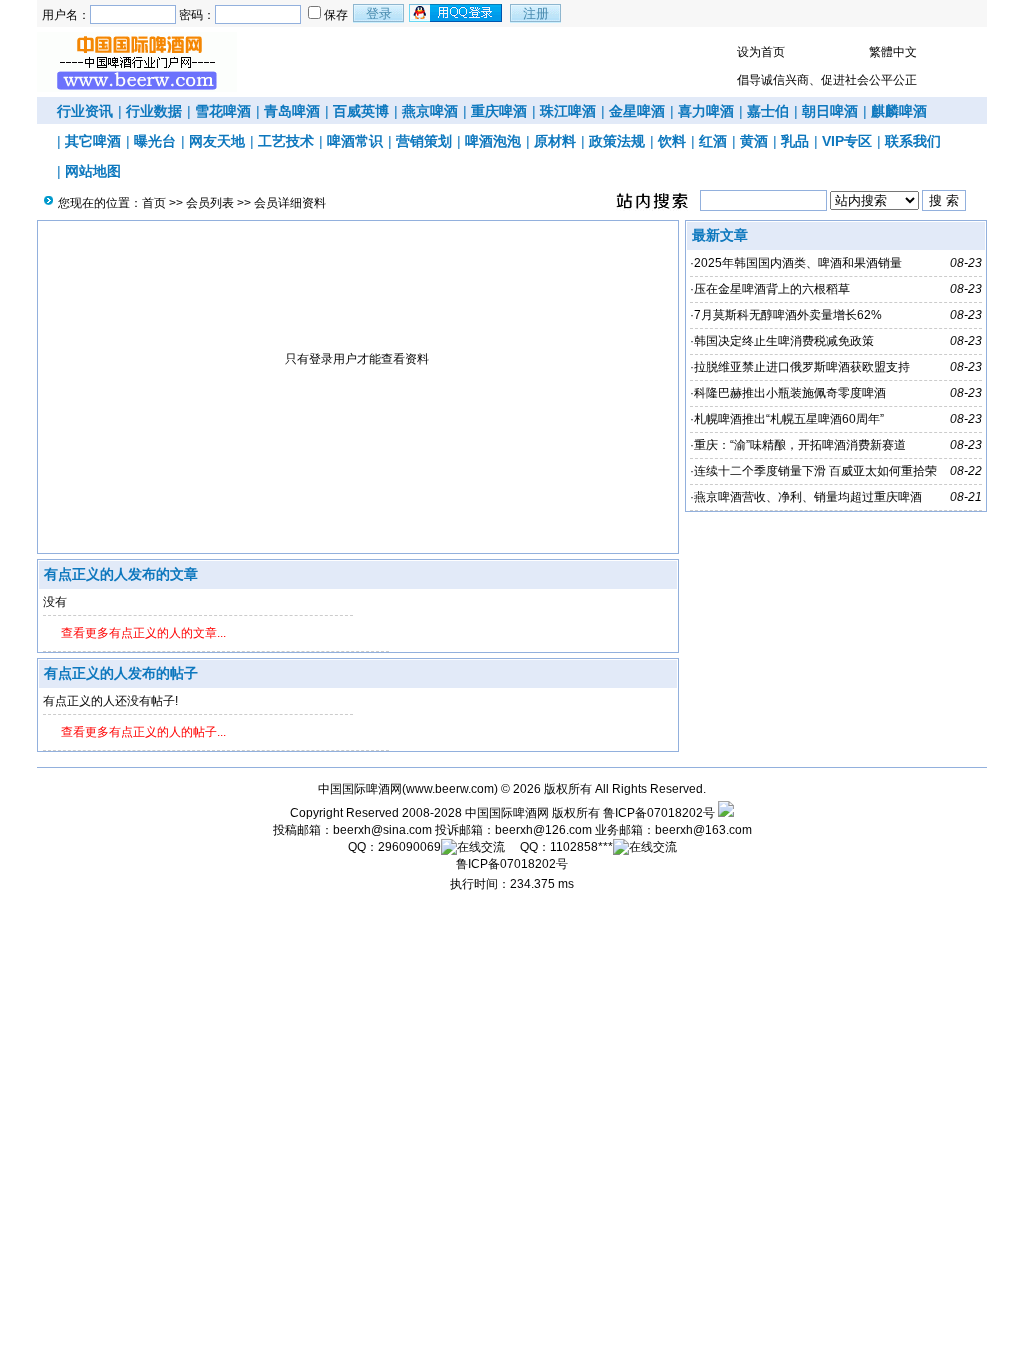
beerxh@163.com (703, 830)
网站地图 (93, 171)
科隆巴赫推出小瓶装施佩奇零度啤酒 (790, 393)
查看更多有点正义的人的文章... (143, 633)
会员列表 (210, 203)
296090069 (409, 847)
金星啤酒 (637, 111)
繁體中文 (893, 52)
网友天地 (217, 141)
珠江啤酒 (568, 111)
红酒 (713, 141)
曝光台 (155, 141)
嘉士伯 (768, 111)
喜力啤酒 (706, 111)
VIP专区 (847, 141)
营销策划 (424, 141)
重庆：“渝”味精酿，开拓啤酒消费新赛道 (800, 445)
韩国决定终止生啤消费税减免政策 (784, 341)
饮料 (672, 141)
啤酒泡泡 (493, 141)
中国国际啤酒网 (507, 813)
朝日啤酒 (830, 111)
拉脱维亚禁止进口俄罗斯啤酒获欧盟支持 (802, 367)
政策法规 (617, 141)
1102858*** (581, 847)
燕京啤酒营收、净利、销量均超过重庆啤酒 (808, 497)
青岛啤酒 (292, 111)
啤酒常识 (355, 141)
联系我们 (913, 141)
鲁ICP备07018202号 (659, 813)
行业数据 (154, 111)
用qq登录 (457, 13)
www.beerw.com (450, 789)
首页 (154, 203)
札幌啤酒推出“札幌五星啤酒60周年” (789, 419)
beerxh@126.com (543, 830)
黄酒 (754, 141)
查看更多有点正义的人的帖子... (143, 732)
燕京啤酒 (430, 111)
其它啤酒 (93, 141)
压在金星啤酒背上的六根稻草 (772, 289)
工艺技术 (286, 141)
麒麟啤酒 (899, 111)
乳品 (795, 141)
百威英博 (361, 111)
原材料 (555, 141)
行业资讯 (85, 111)
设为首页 (761, 52)
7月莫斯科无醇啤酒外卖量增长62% (788, 315)
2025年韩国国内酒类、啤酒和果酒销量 (798, 263)
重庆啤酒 (499, 111)
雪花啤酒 (223, 111)
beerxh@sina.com (382, 830)
